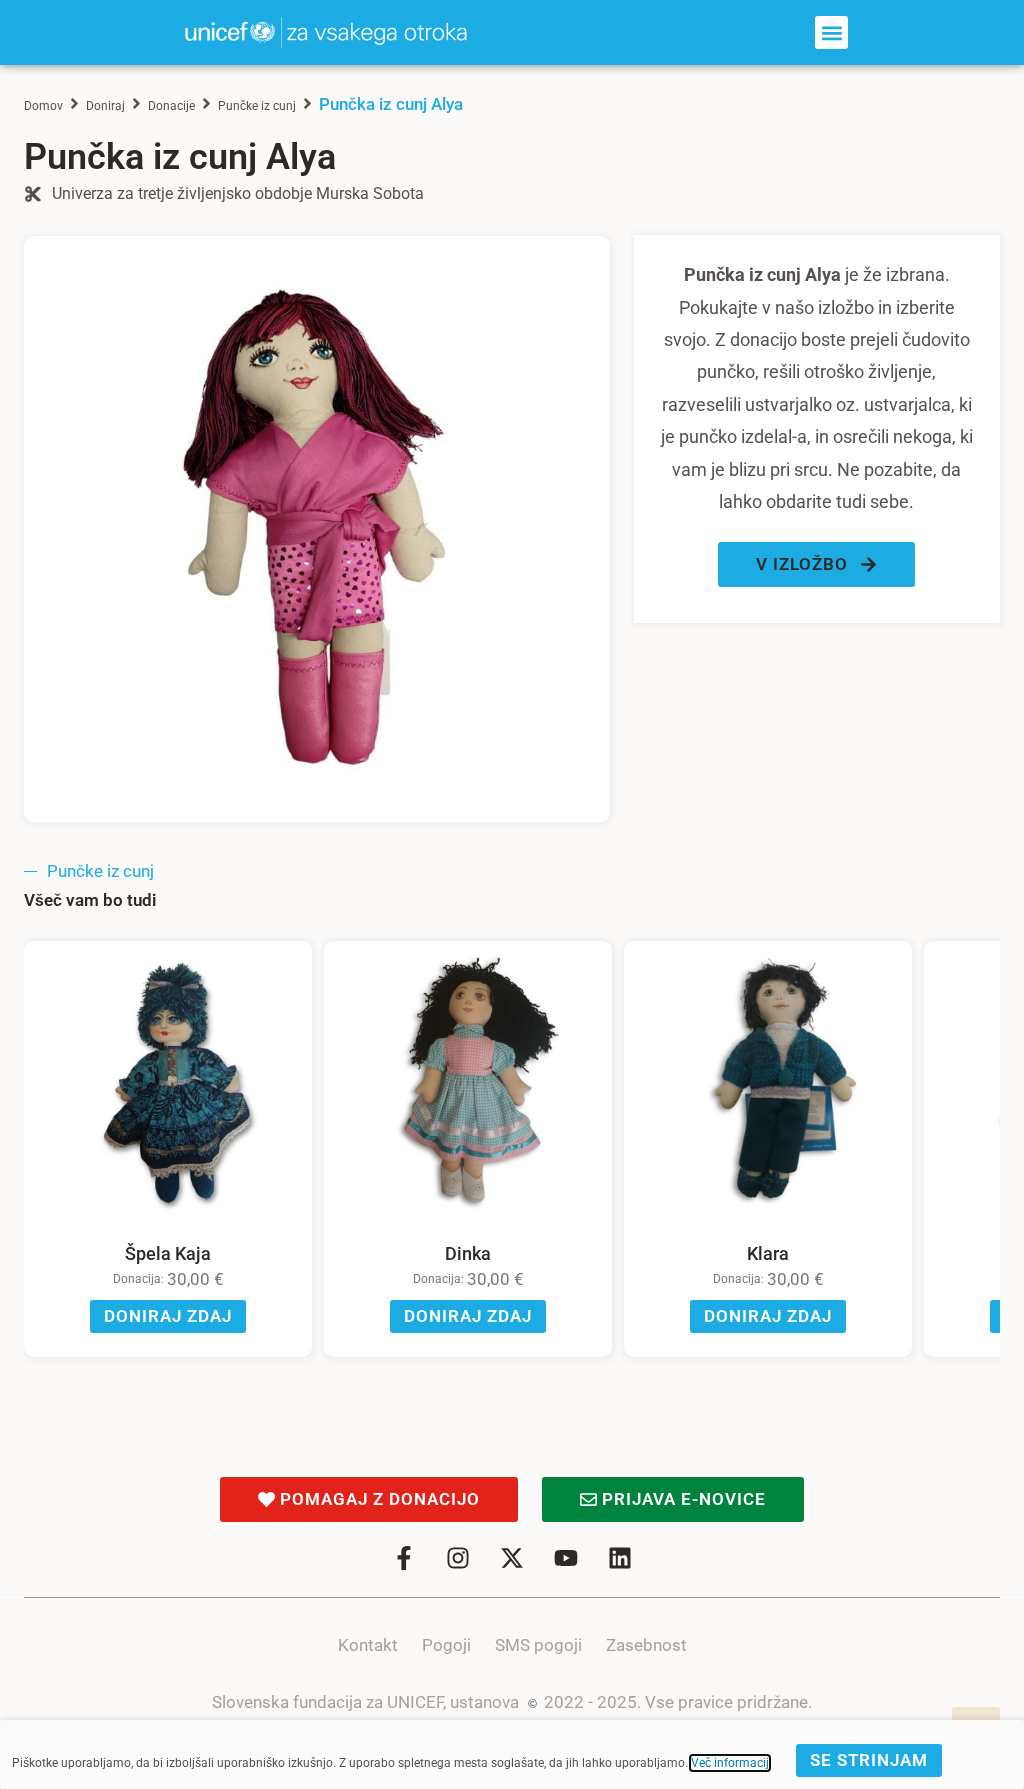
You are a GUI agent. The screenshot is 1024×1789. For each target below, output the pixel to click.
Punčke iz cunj (257, 106)
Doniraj (105, 106)
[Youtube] (566, 1558)
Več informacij (730, 1763)
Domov (43, 106)
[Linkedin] (620, 1558)
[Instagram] (458, 1558)
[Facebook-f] (404, 1558)
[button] (831, 32)
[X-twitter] (512, 1558)
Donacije (171, 106)
